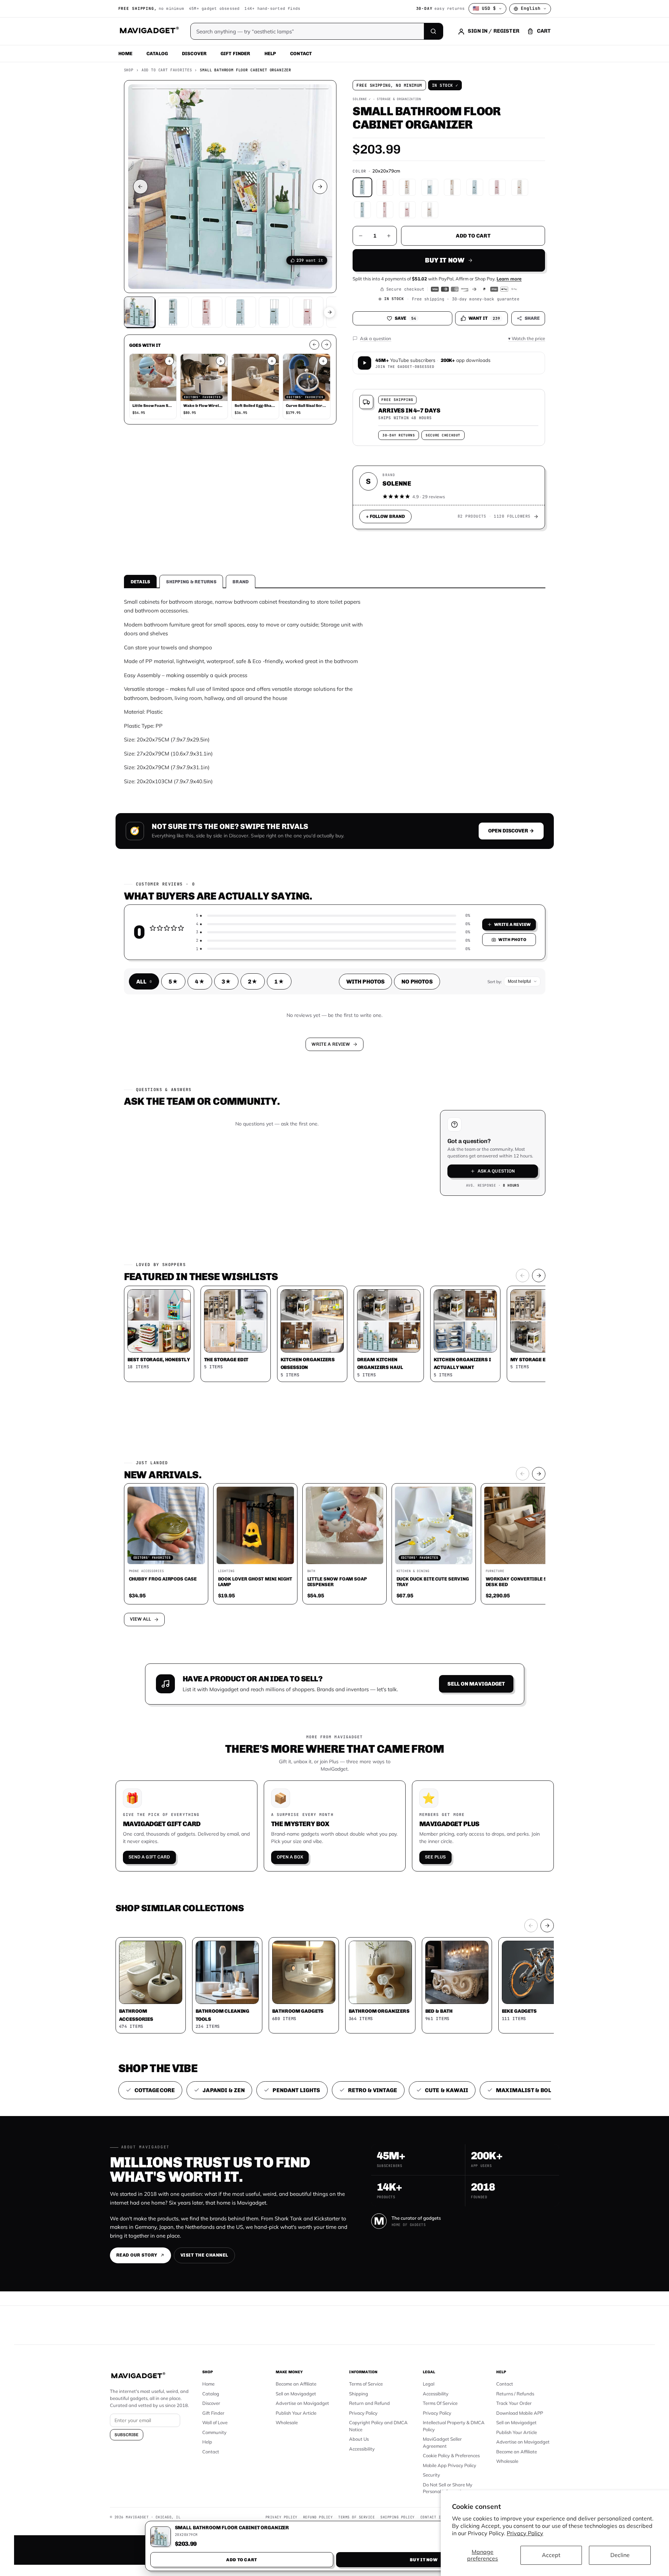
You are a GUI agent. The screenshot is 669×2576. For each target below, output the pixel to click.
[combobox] (257, 1251)
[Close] (432, 1154)
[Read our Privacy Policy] (427, 1287)
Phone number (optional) (271, 1234)
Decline (620, 2555)
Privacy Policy (525, 2533)
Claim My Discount (335, 1323)
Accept (551, 2555)
